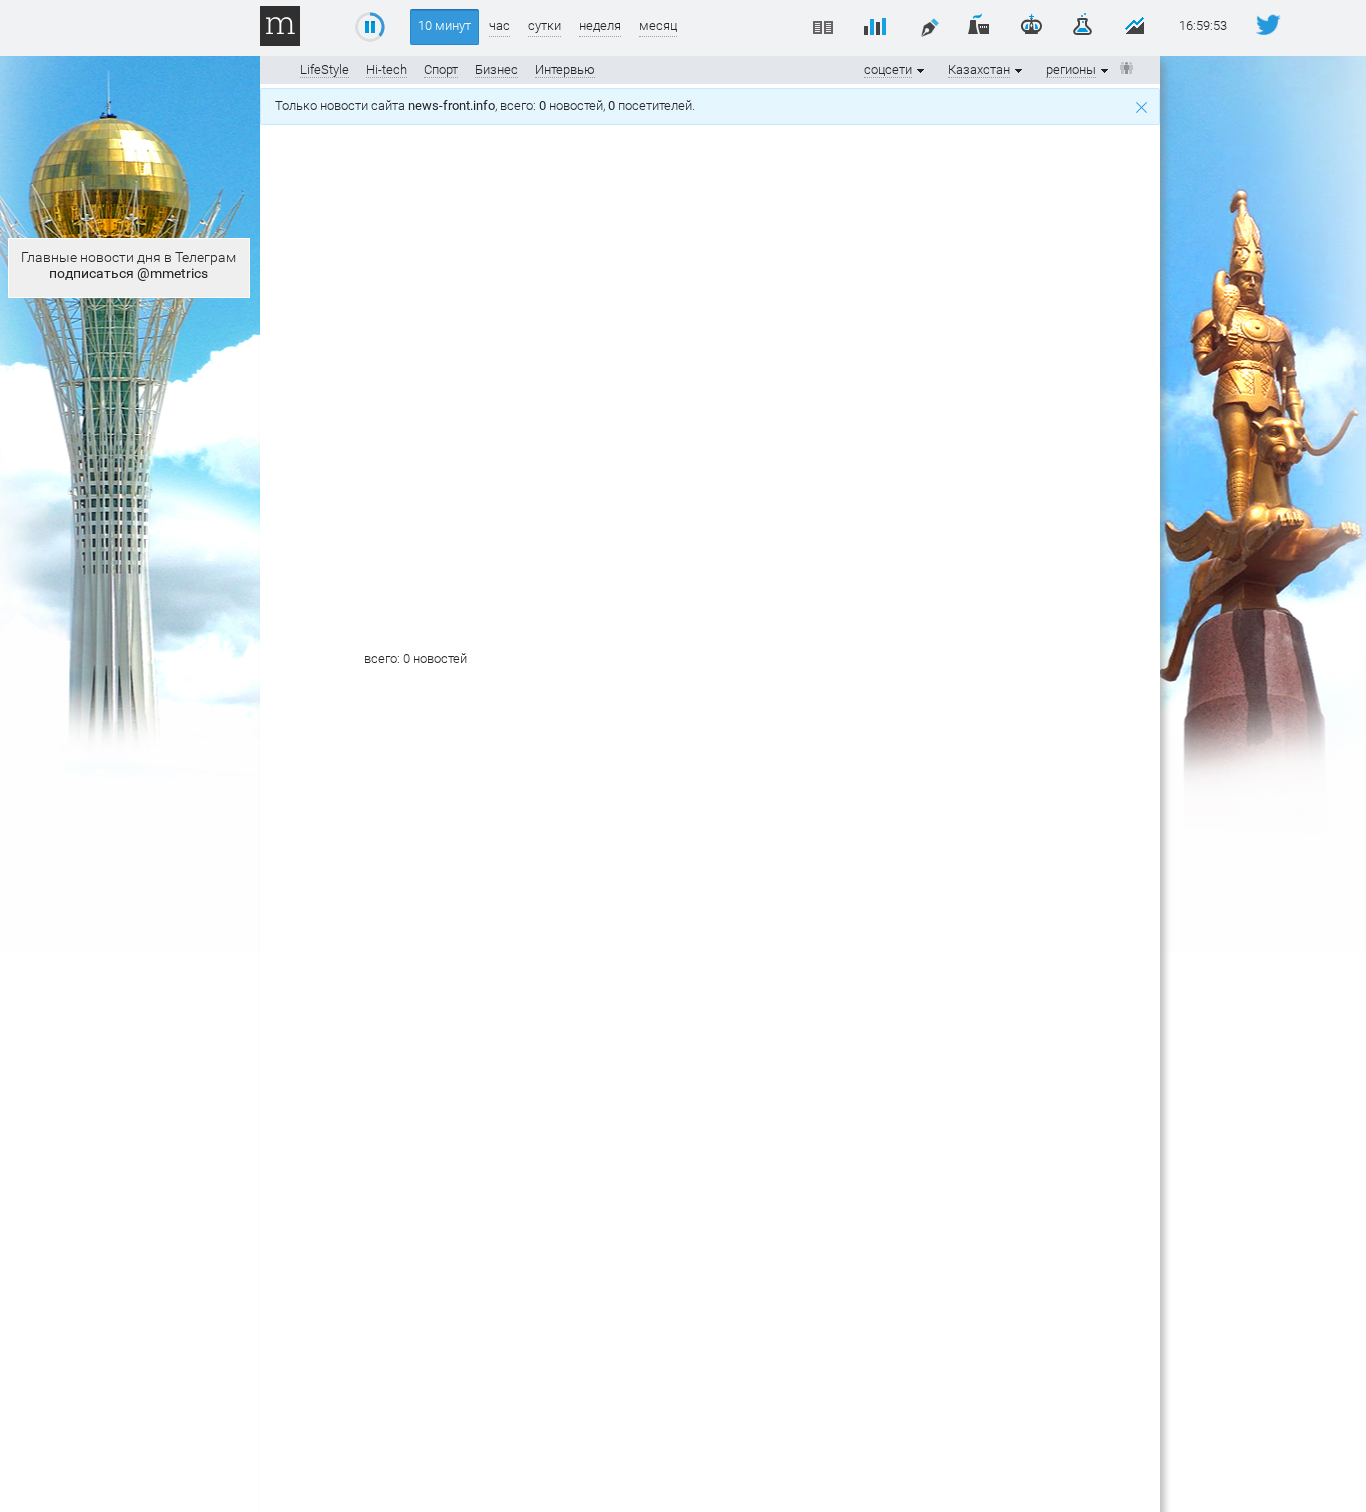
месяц (658, 25)
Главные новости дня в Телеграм (128, 265)
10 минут (444, 25)
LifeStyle (324, 69)
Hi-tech (386, 69)
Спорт (441, 69)
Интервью (565, 69)
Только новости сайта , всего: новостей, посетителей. (488, 105)
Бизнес (496, 69)
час (499, 25)
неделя (600, 25)
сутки (544, 25)
